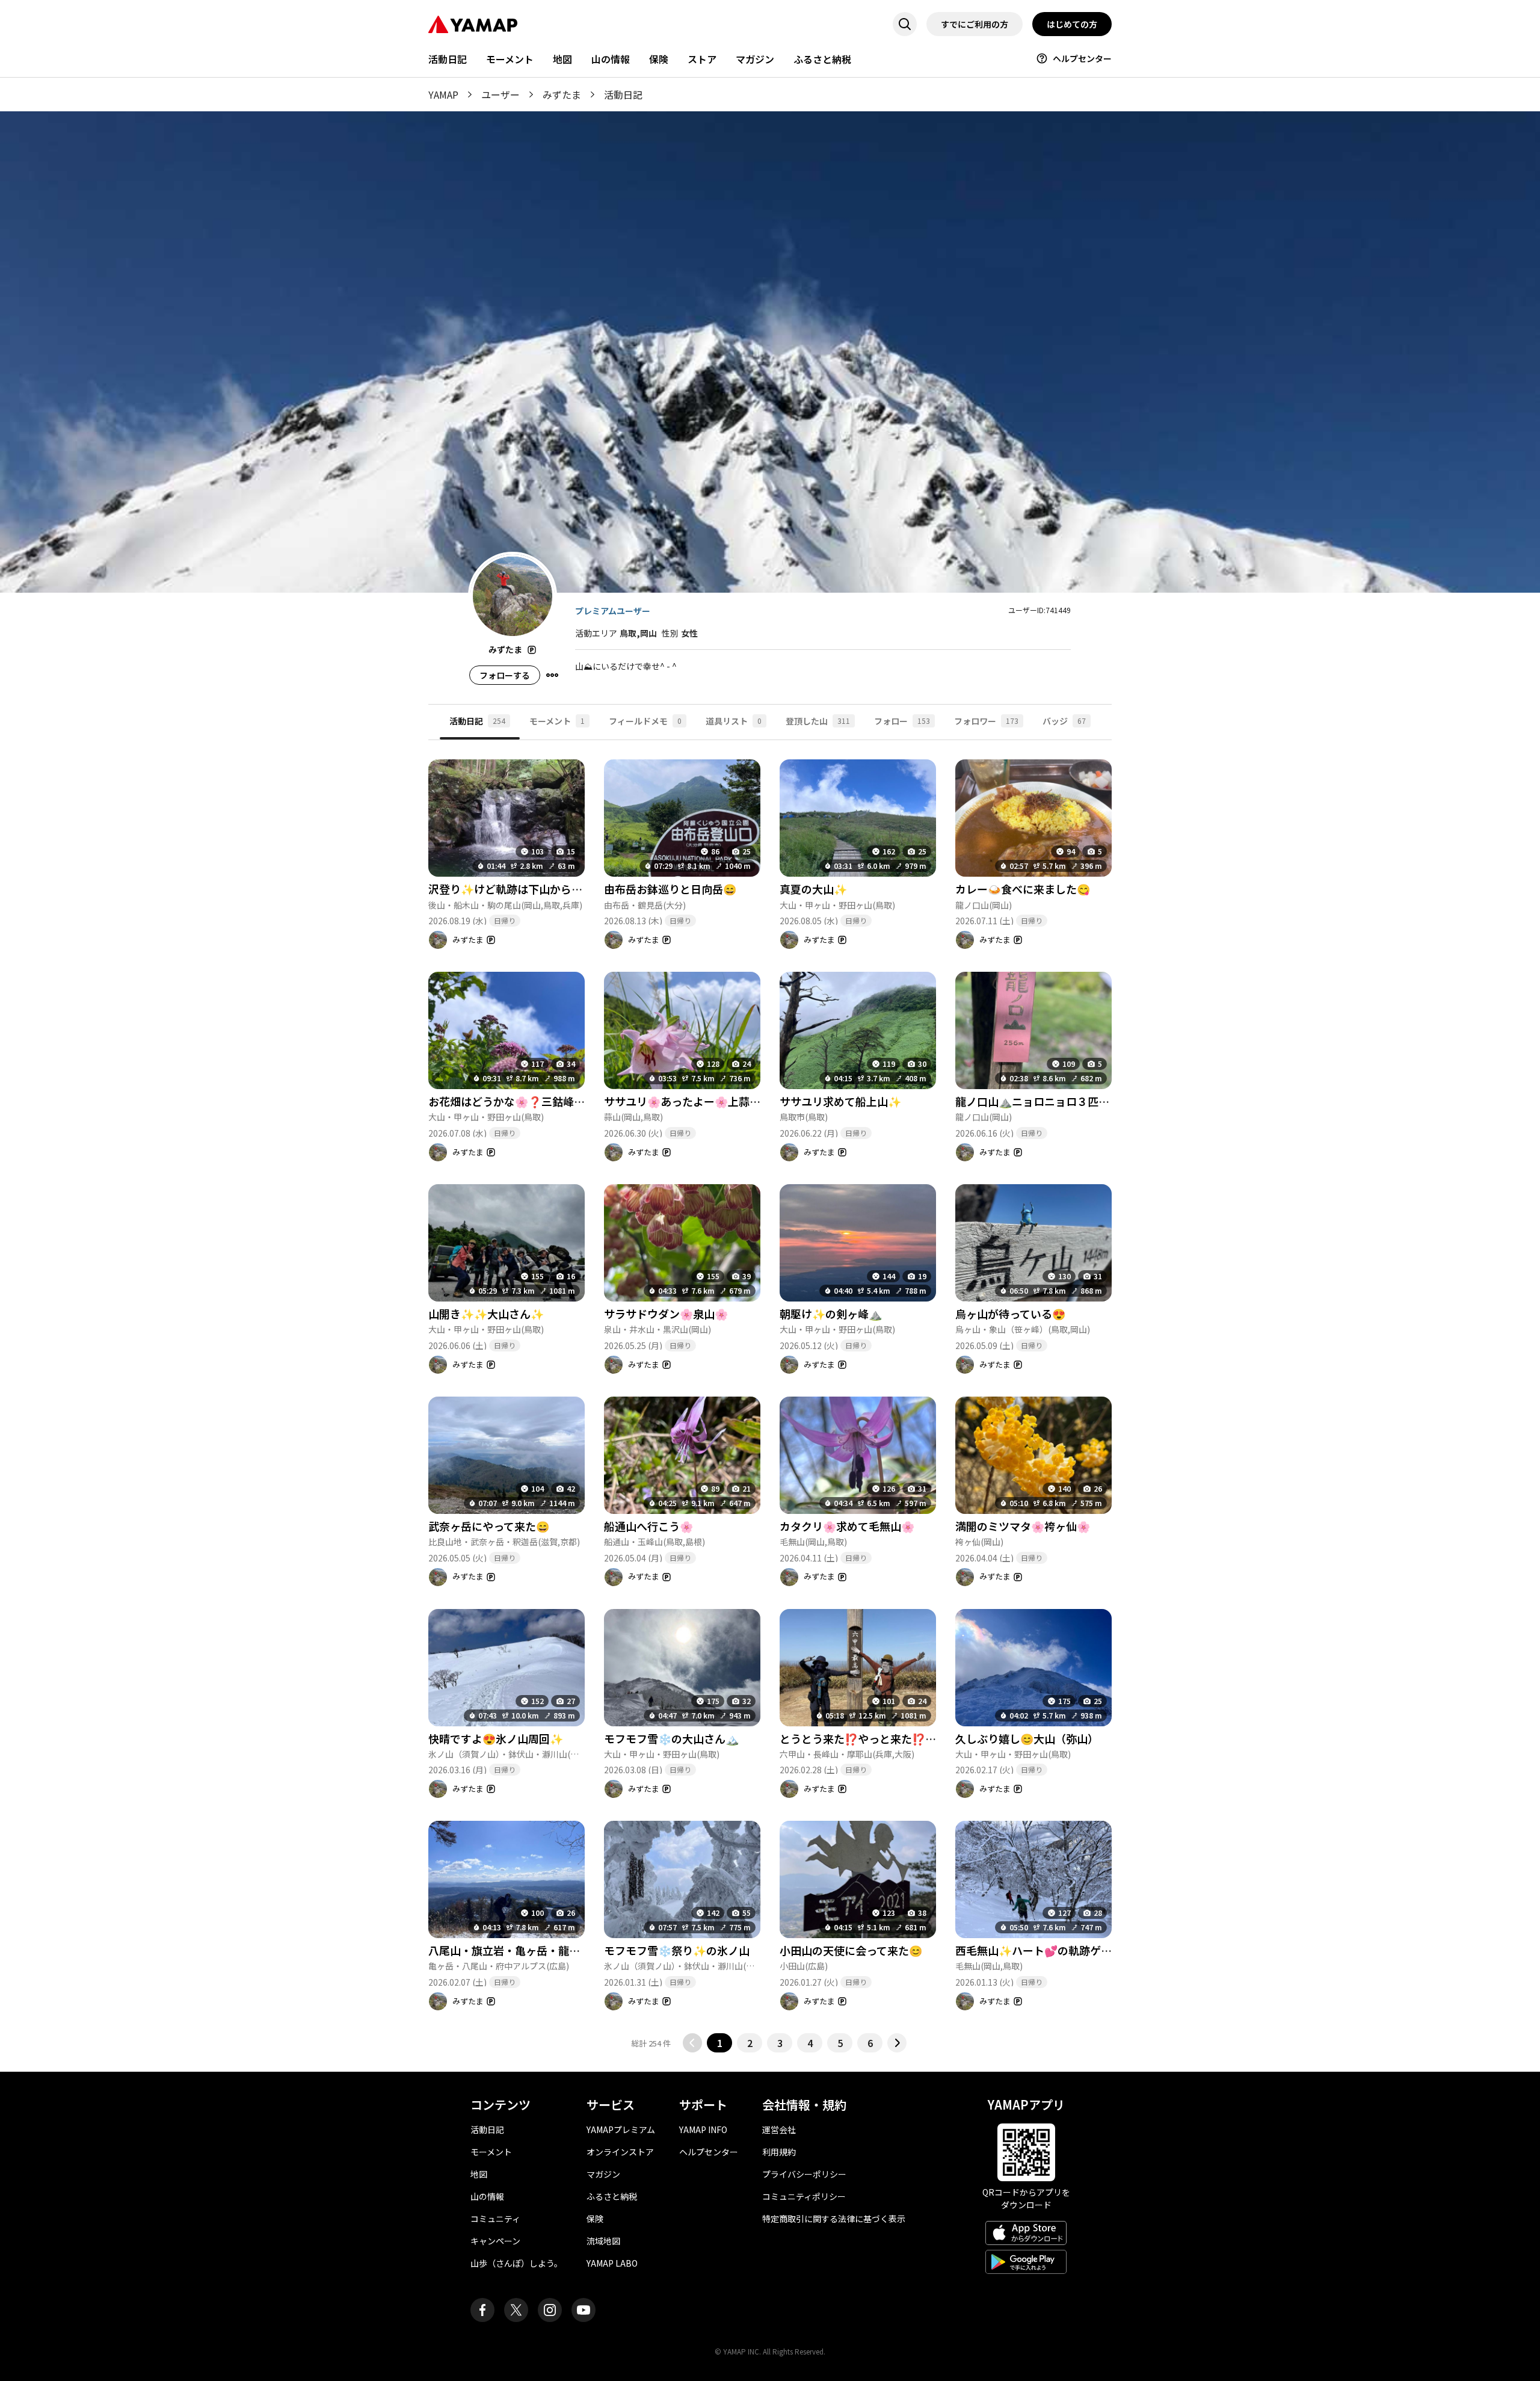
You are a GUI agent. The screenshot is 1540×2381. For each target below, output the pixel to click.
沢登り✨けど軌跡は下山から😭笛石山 (523, 889)
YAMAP (443, 94)
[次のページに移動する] (897, 2043)
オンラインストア (620, 2152)
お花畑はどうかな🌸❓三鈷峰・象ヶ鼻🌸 (529, 1101)
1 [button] (720, 2043)
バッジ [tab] (1064, 721)
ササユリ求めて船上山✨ (840, 1101)
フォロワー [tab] (986, 721)
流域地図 (603, 2241)
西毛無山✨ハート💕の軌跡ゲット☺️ (1046, 1950)
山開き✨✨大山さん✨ (486, 1314)
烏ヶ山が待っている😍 (1010, 1314)
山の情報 (611, 59)
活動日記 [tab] (477, 721)
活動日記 (448, 59)
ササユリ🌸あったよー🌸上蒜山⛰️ (689, 1101)
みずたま (562, 94)
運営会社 (779, 2129)
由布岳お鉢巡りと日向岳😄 (670, 889)
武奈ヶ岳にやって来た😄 (489, 1526)
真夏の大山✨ (813, 889)
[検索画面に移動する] (905, 24)
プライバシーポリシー (804, 2174)
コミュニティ (495, 2219)
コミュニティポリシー (804, 2196)
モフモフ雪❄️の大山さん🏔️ (671, 1738)
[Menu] (552, 675)
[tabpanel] (770, 1396)
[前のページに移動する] (692, 2043)
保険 (659, 59)
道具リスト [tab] (734, 721)
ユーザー (500, 94)
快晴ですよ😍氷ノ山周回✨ (496, 1738)
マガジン (755, 59)
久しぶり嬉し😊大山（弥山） (1027, 1738)
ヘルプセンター (1082, 58)
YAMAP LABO (612, 2263)
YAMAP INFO (703, 2129)
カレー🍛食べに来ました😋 (1023, 889)
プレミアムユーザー (613, 611)
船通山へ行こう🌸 (648, 1526)
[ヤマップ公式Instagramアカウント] (550, 2310)
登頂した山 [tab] (818, 721)
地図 (562, 59)
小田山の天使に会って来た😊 (851, 1950)
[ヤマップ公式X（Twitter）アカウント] (516, 2310)
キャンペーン (495, 2241)
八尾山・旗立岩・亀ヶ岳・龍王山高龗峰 (526, 1950)
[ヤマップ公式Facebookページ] (482, 2310)
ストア (702, 59)
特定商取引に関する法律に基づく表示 (834, 2219)
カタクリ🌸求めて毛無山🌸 (847, 1526)
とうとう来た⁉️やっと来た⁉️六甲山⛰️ (875, 1738)
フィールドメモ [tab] (645, 721)
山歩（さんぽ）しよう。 (516, 2263)
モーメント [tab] (557, 721)
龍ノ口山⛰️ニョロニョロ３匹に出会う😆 (1055, 1101)
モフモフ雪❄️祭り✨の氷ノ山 (677, 1950)
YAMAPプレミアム (621, 2129)
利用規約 (779, 2152)
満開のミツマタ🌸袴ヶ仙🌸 (1023, 1526)
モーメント (510, 59)
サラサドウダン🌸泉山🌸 (666, 1314)
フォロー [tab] (902, 721)
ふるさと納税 (822, 59)
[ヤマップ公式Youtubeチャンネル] (584, 2310)
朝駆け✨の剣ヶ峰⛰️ (831, 1314)
